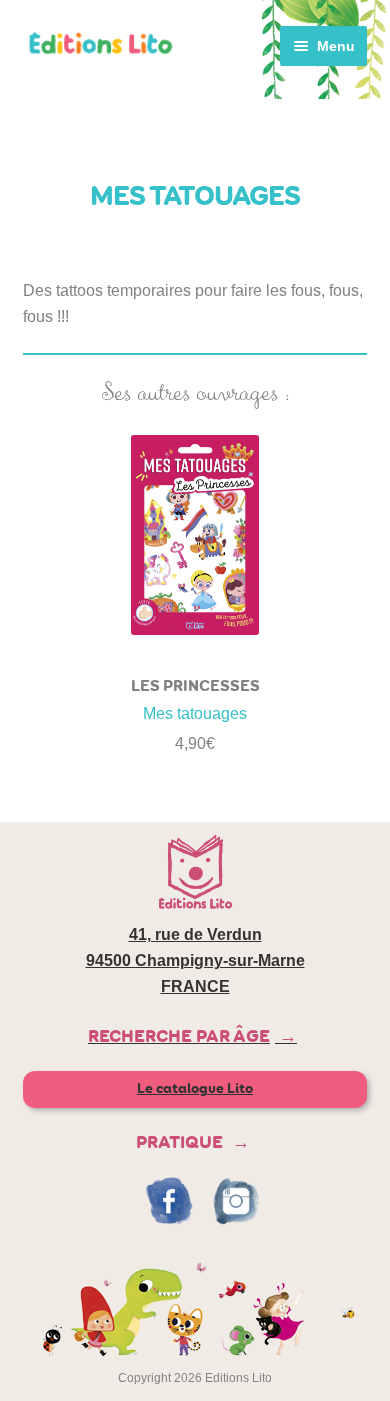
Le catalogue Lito (195, 1088)
